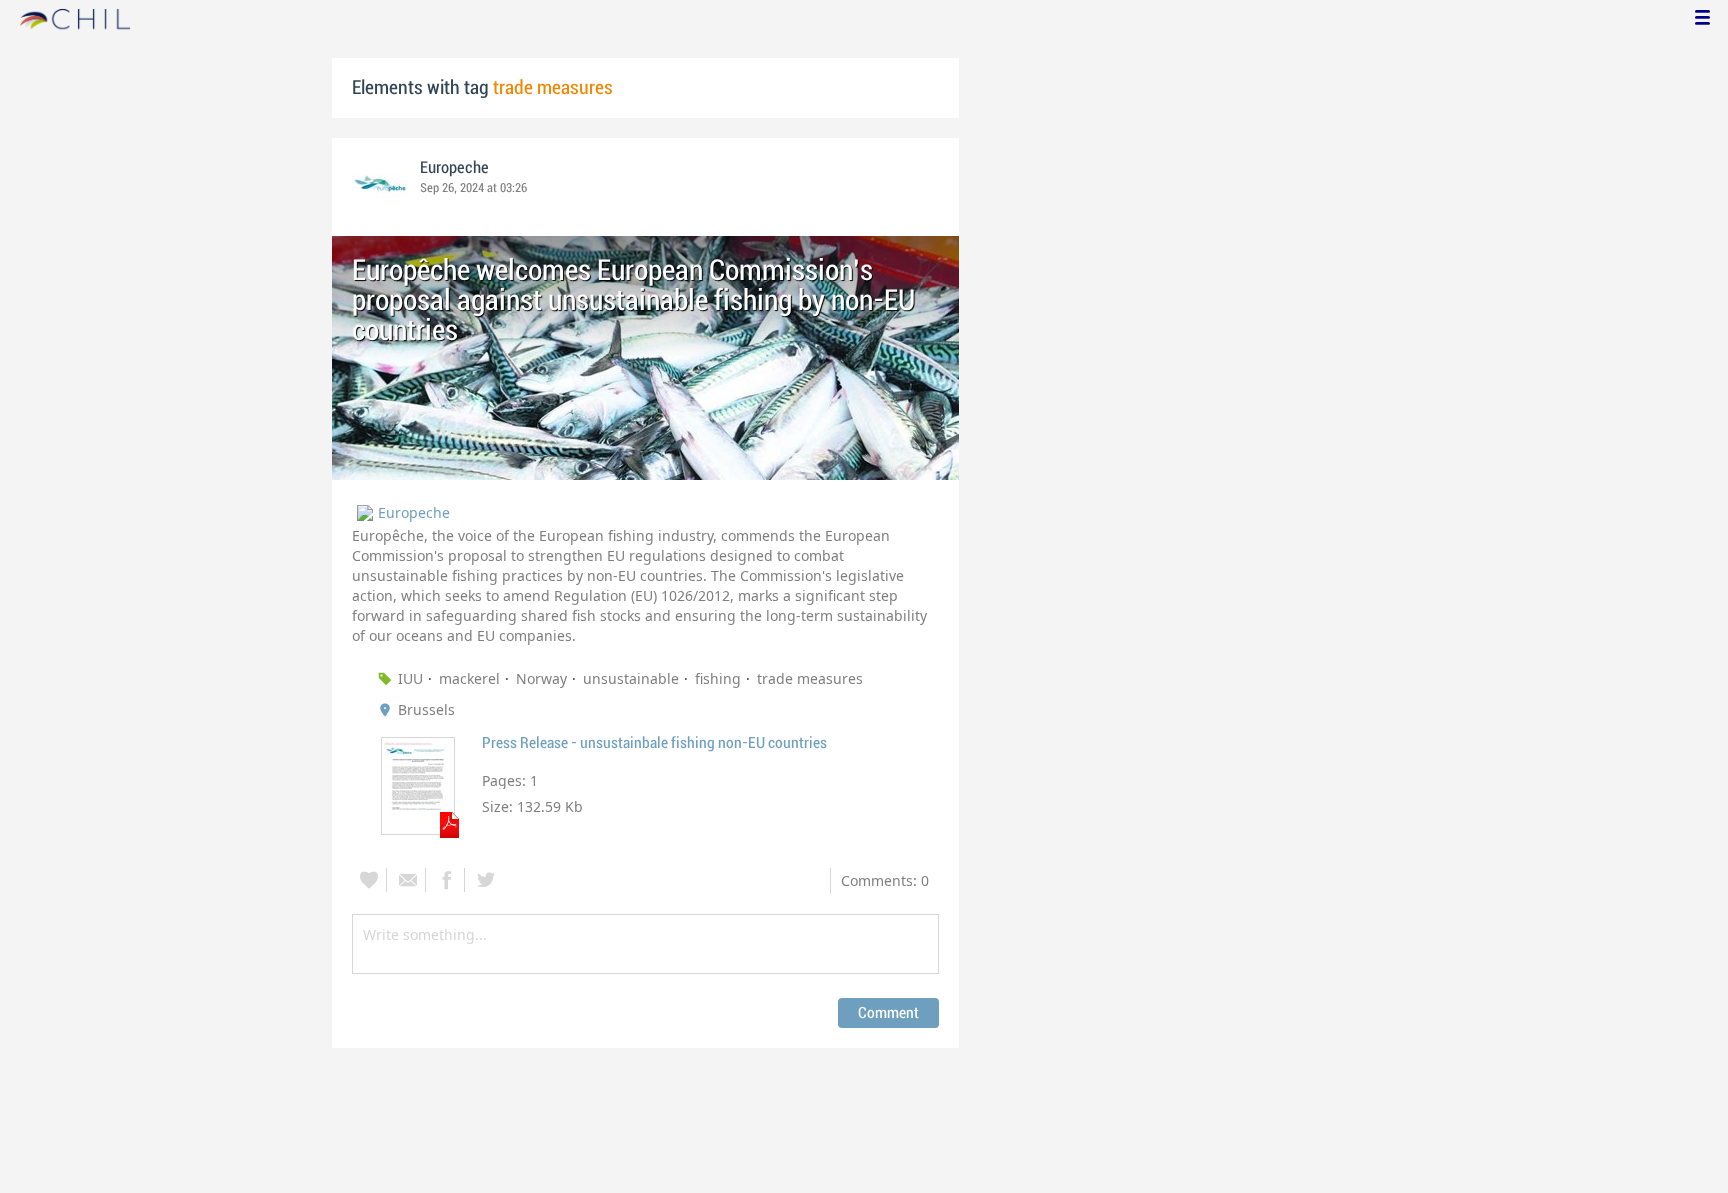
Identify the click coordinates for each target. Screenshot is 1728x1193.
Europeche (454, 168)
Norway (541, 678)
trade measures (810, 678)
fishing (718, 678)
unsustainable (631, 678)
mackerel (469, 678)
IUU (410, 678)
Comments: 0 (885, 880)
